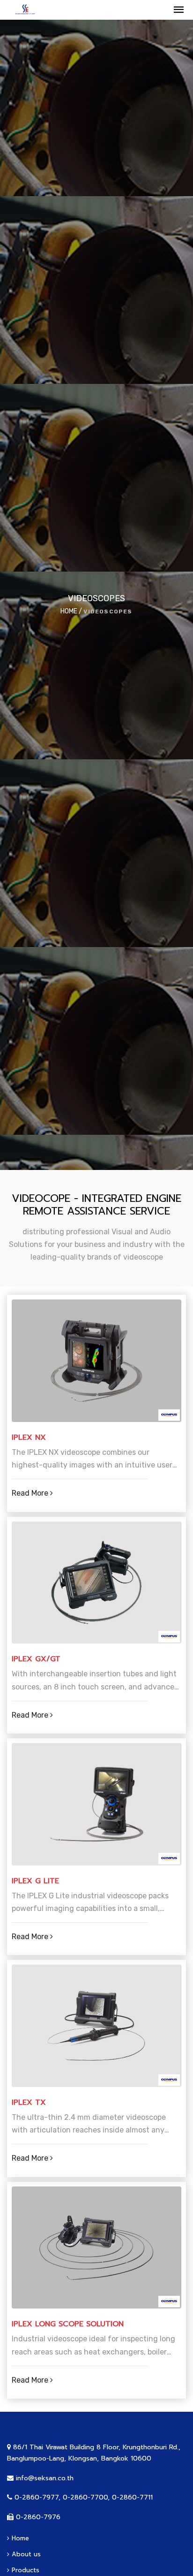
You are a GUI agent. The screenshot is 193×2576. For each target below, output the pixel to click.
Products (24, 2570)
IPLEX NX (29, 1438)
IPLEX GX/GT (36, 1659)
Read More (31, 1493)
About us (25, 2554)
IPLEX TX (29, 2103)
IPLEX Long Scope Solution (68, 2324)
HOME (69, 611)
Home (19, 2538)
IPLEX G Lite (35, 1881)
